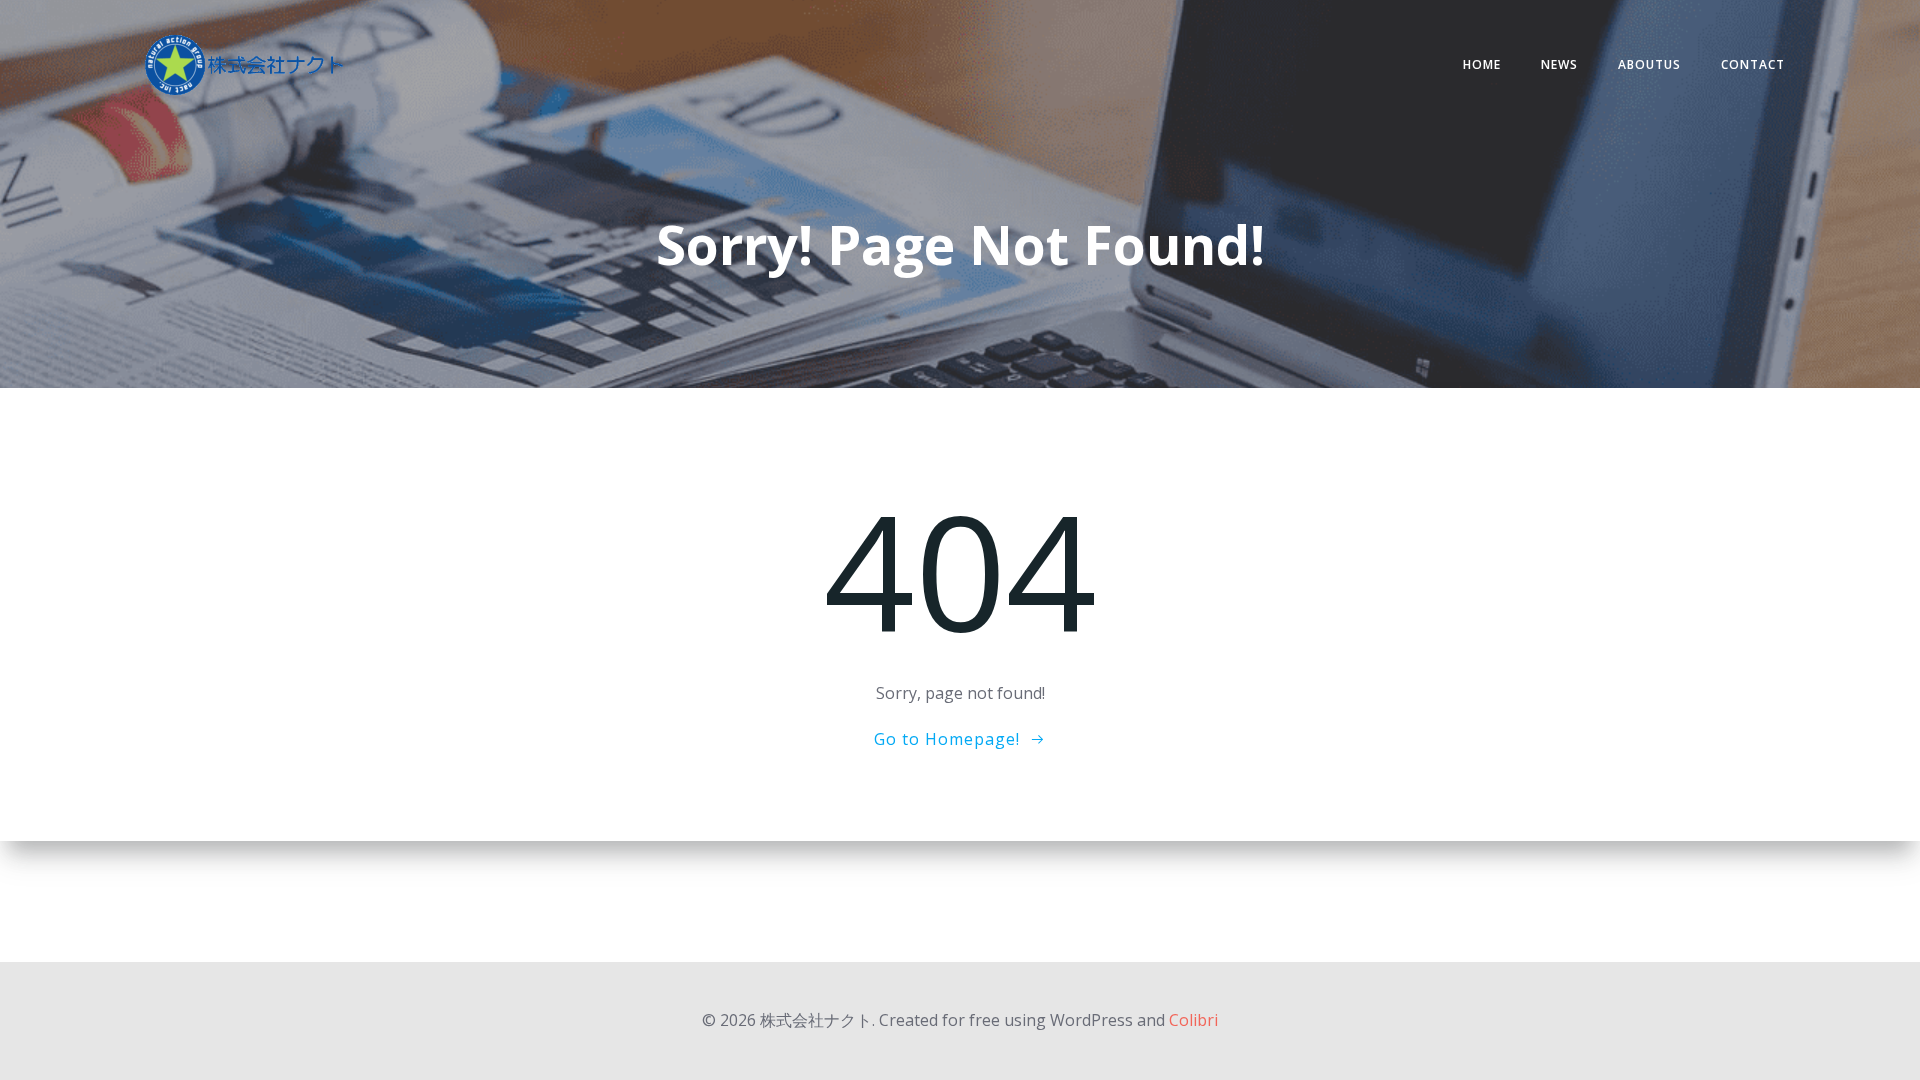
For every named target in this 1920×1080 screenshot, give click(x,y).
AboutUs (1649, 64)
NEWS (1559, 64)
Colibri (1193, 1020)
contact (1753, 64)
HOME (1482, 64)
